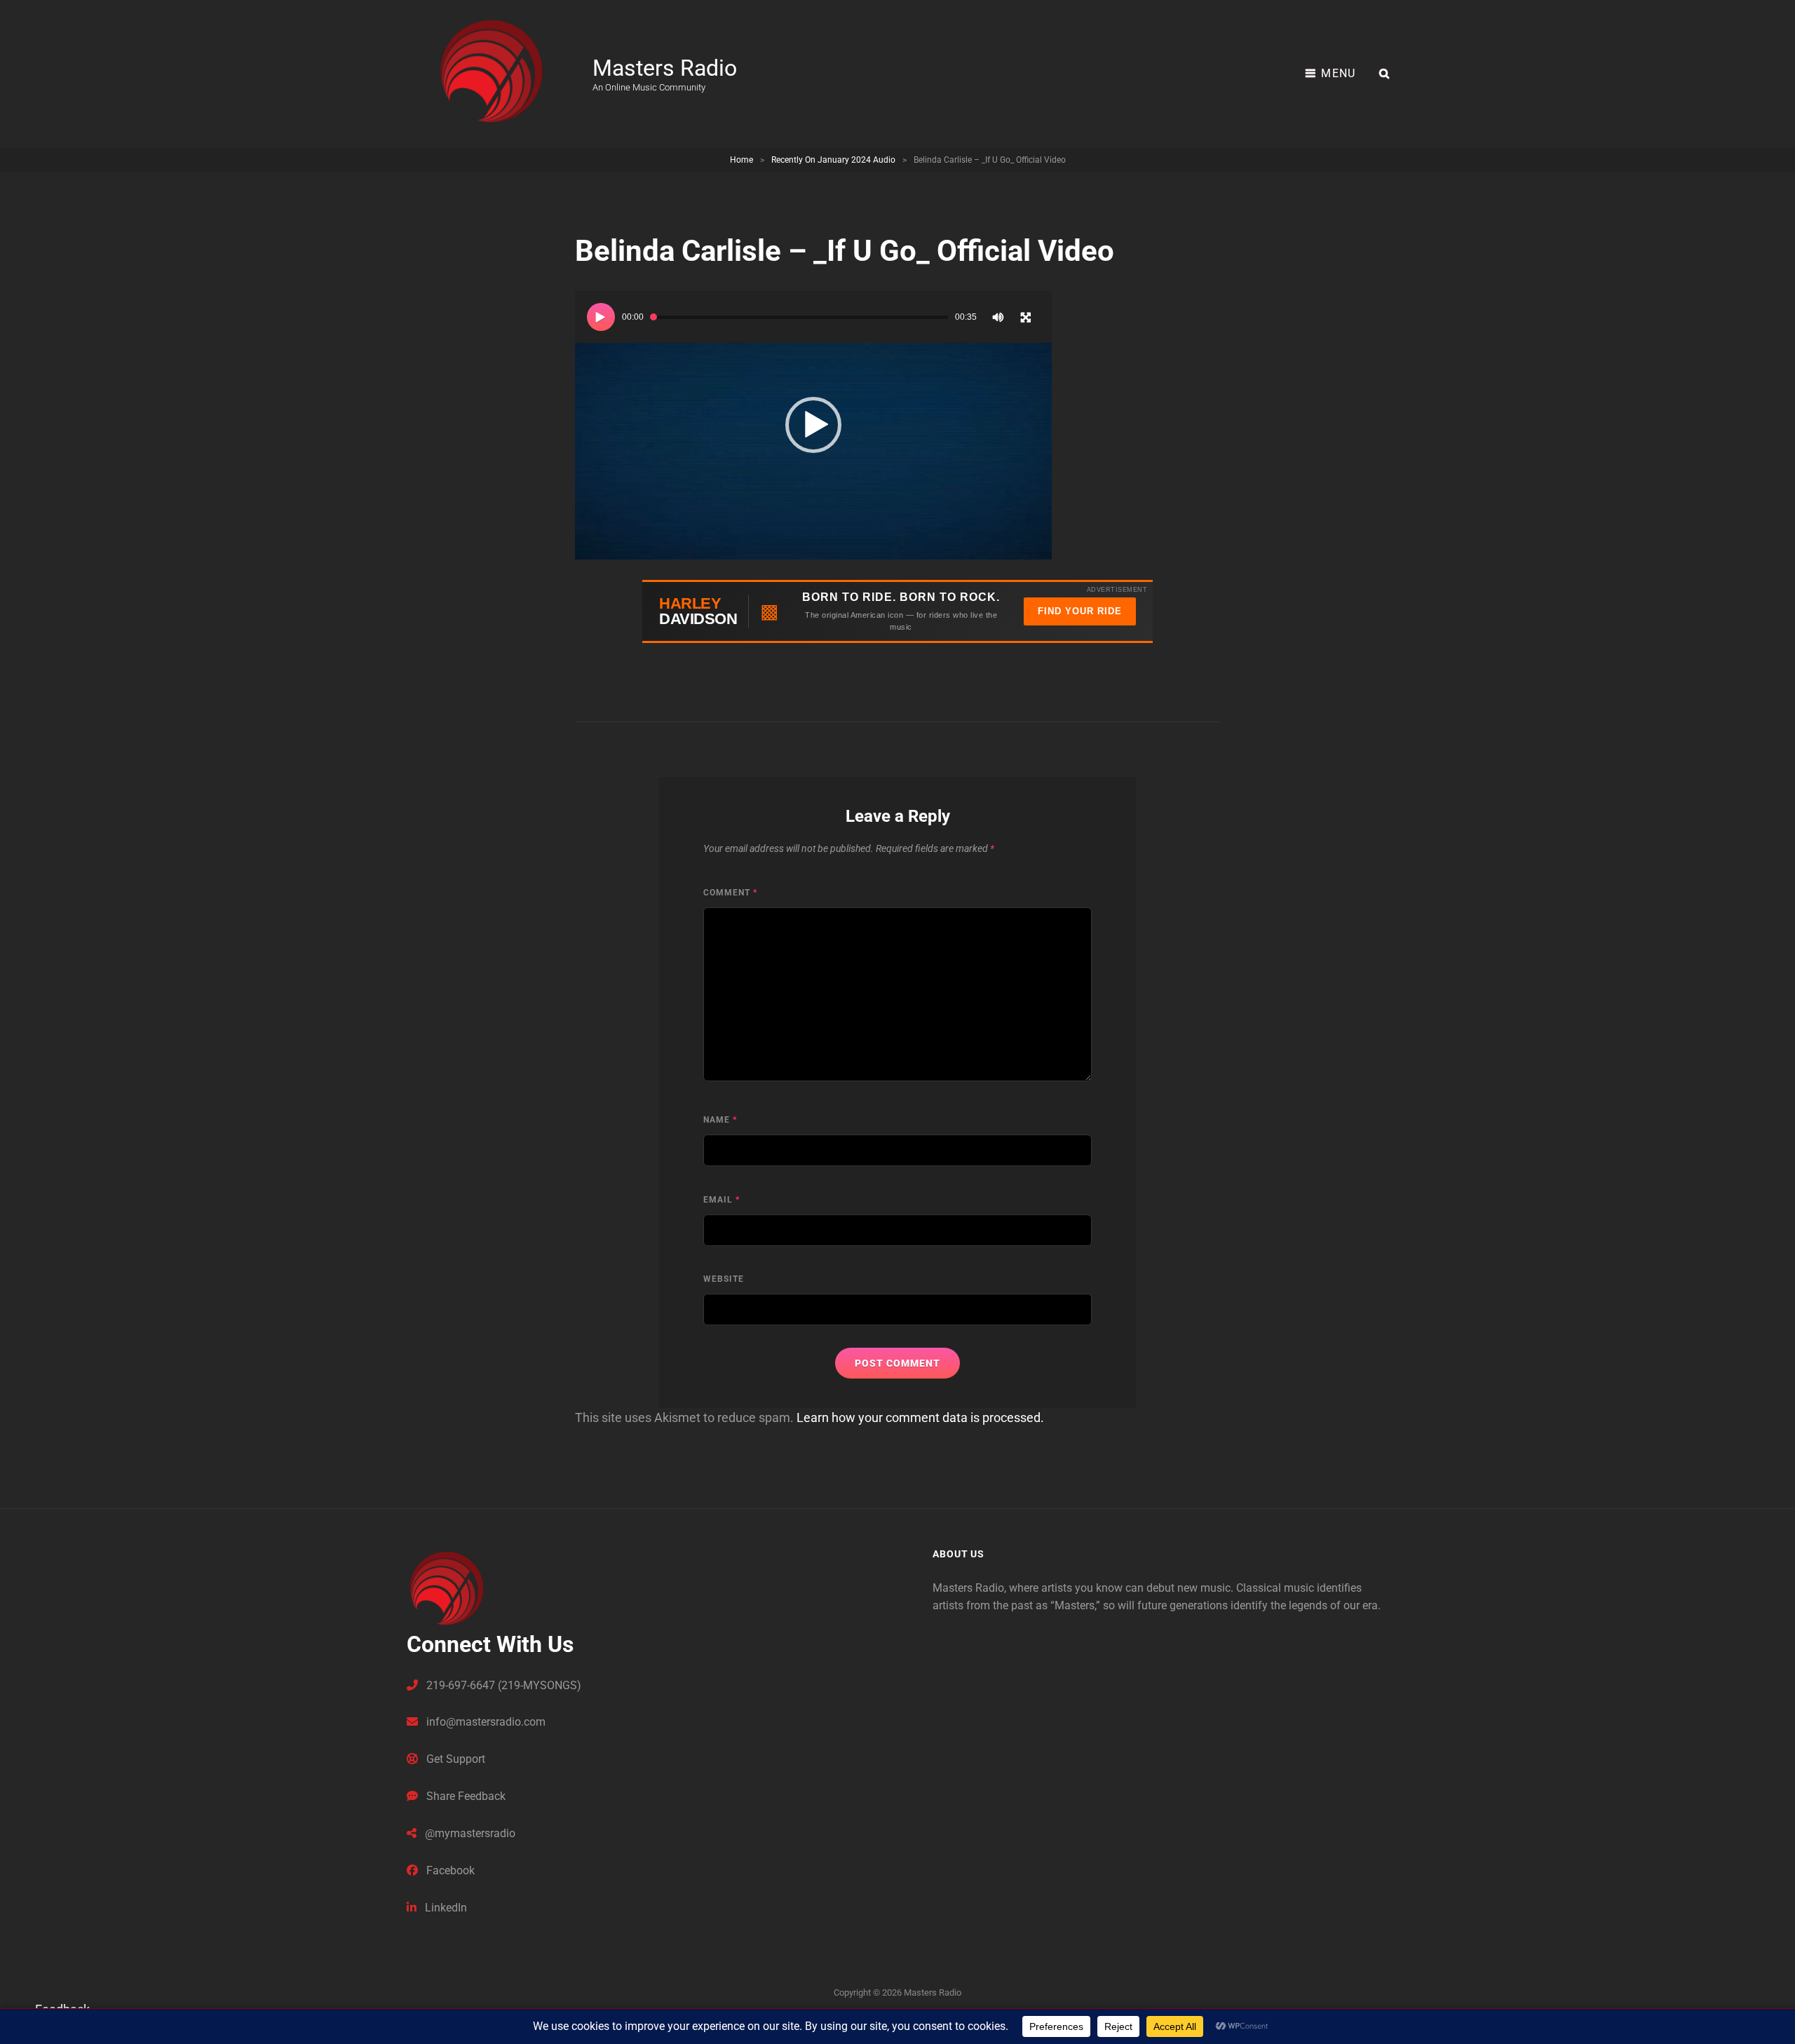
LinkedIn (445, 1908)
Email (722, 1200)
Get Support (454, 1759)
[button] (813, 425)
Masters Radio (665, 68)
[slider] (799, 317)
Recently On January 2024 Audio (833, 160)
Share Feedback (465, 1796)
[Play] (601, 317)
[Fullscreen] (1026, 317)
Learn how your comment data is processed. (920, 1417)
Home (741, 160)
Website (724, 1279)
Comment (730, 893)
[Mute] (998, 317)
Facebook (449, 1870)
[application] (813, 425)
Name (720, 1120)
